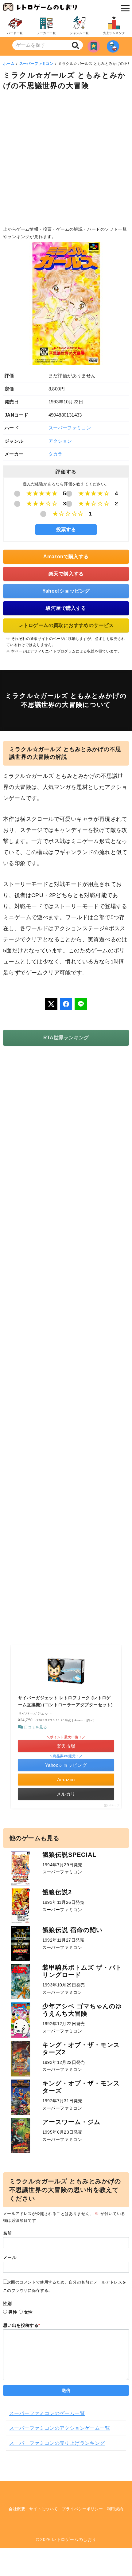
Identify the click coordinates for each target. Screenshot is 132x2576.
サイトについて (44, 2509)
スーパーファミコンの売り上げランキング (57, 2443)
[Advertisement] (66, 160)
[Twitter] (51, 1004)
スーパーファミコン (37, 64)
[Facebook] (66, 1004)
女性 (28, 2312)
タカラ (56, 454)
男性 (13, 2312)
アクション (60, 441)
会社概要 (17, 2509)
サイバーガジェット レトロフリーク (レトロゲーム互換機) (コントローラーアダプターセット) (66, 1701)
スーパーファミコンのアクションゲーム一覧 (60, 2428)
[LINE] (81, 1004)
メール (10, 2257)
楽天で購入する (66, 574)
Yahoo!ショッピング (66, 591)
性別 (8, 2304)
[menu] (124, 8)
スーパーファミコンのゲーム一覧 (47, 2413)
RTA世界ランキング (66, 1038)
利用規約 (115, 2509)
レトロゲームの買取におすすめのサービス (66, 625)
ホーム (9, 64)
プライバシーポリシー (82, 2509)
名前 (8, 2233)
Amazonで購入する (66, 557)
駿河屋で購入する (66, 608)
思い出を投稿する (22, 2325)
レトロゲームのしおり (74, 2539)
